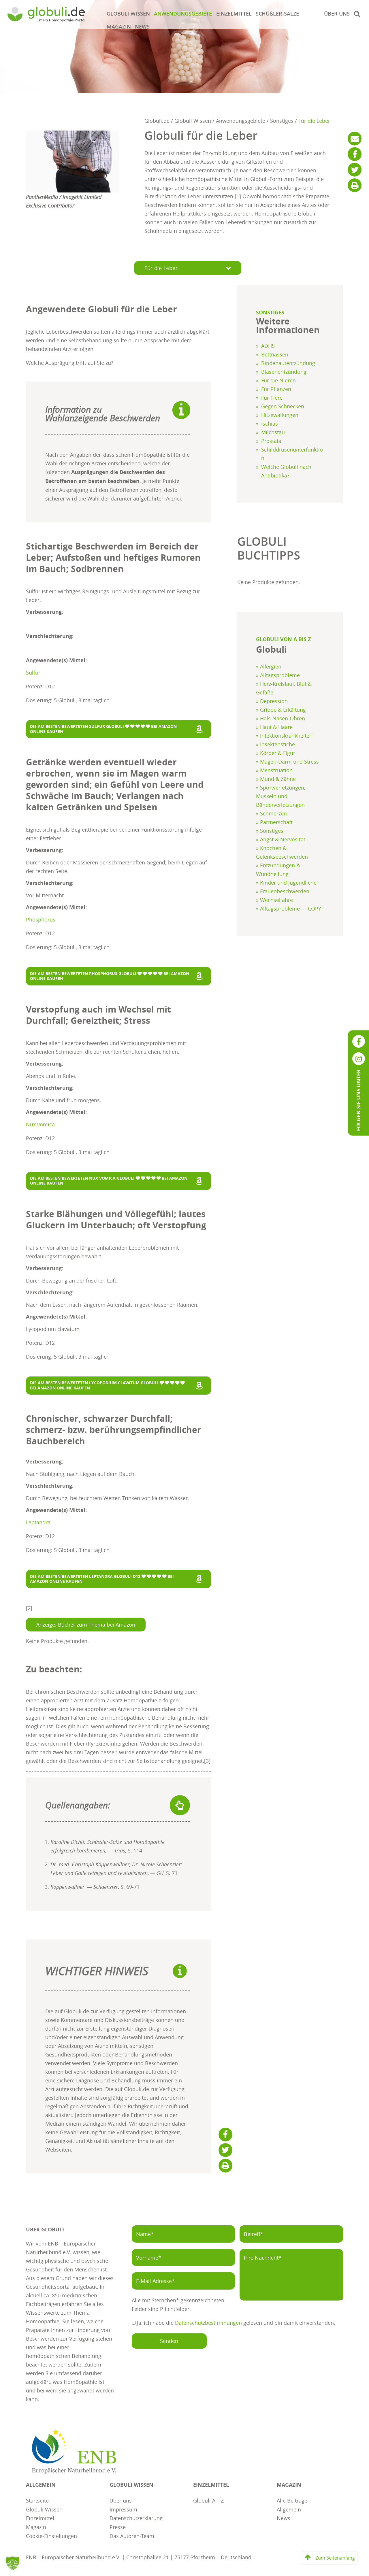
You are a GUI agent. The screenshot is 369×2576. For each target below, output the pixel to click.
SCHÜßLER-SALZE (277, 14)
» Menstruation (274, 770)
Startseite (37, 2500)
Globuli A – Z (208, 2500)
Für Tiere (272, 398)
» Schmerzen (271, 813)
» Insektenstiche (275, 744)
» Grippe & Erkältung (281, 710)
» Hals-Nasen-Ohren (280, 718)
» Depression (272, 701)
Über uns (337, 14)
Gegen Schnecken (283, 406)
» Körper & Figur (276, 753)
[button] (357, 14)
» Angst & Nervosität (281, 839)
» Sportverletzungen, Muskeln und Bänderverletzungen (281, 796)
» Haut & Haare (274, 727)
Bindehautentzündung (288, 363)
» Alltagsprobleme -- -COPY (289, 909)
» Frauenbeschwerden (283, 891)
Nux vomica (40, 1124)
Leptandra (38, 1522)
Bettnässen (275, 354)
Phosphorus (41, 919)
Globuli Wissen (128, 14)
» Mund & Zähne (276, 779)
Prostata (271, 441)
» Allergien (269, 666)
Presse (118, 2527)
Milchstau (273, 432)
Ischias (270, 424)
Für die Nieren (278, 380)
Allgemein (289, 2509)
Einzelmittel (234, 14)
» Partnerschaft (274, 822)
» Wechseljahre (274, 900)
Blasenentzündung (284, 372)
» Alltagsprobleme (278, 675)
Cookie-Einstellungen (51, 2536)
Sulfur (33, 673)
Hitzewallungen (280, 415)
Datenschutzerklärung (136, 2518)
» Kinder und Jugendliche (286, 883)
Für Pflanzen (276, 389)
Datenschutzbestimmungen (208, 2323)
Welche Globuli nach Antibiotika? (286, 471)
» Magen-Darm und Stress (287, 762)
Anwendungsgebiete (183, 14)
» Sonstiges (270, 831)
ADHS (268, 346)
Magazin (119, 27)
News (142, 27)
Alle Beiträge (292, 2500)
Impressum (123, 2509)
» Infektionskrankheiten (284, 736)
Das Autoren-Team (132, 2536)
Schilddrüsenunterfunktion (292, 454)
